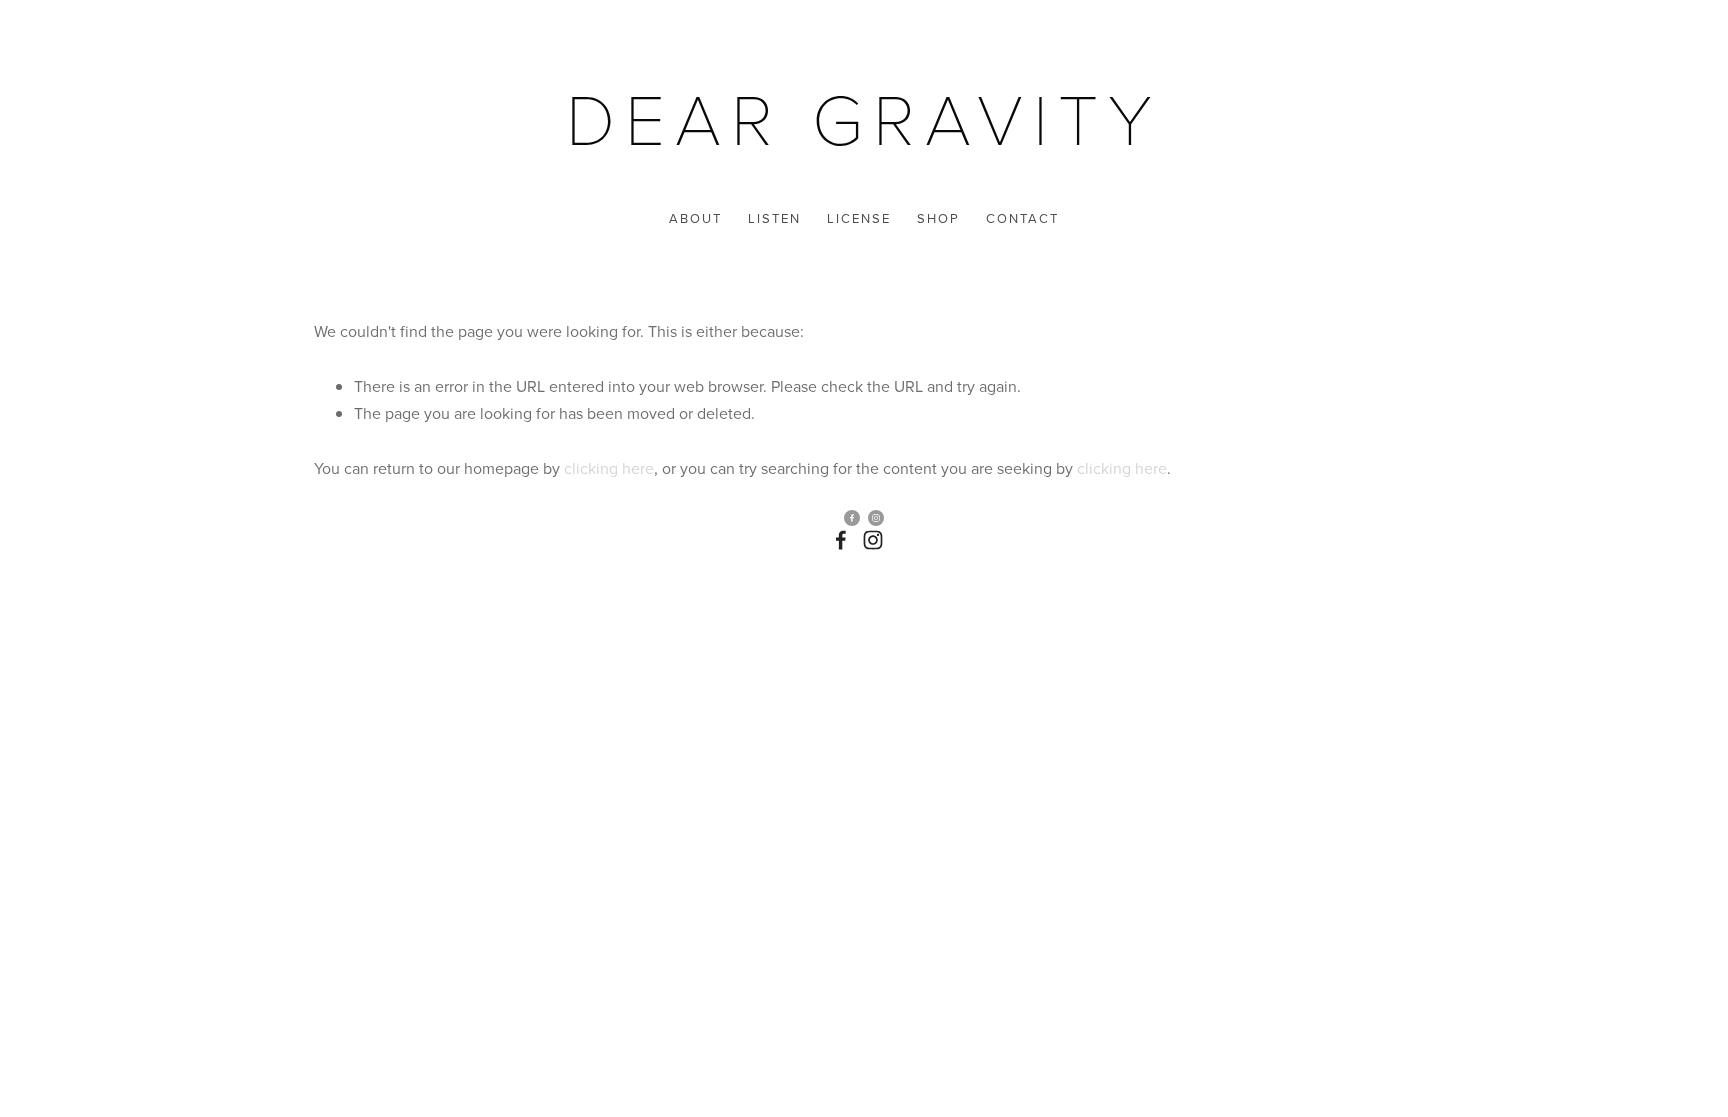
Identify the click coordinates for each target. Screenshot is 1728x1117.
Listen (774, 218)
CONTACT (1022, 218)
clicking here (609, 468)
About (695, 218)
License (859, 218)
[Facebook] (841, 540)
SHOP (938, 218)
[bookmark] (864, 116)
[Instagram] (873, 540)
